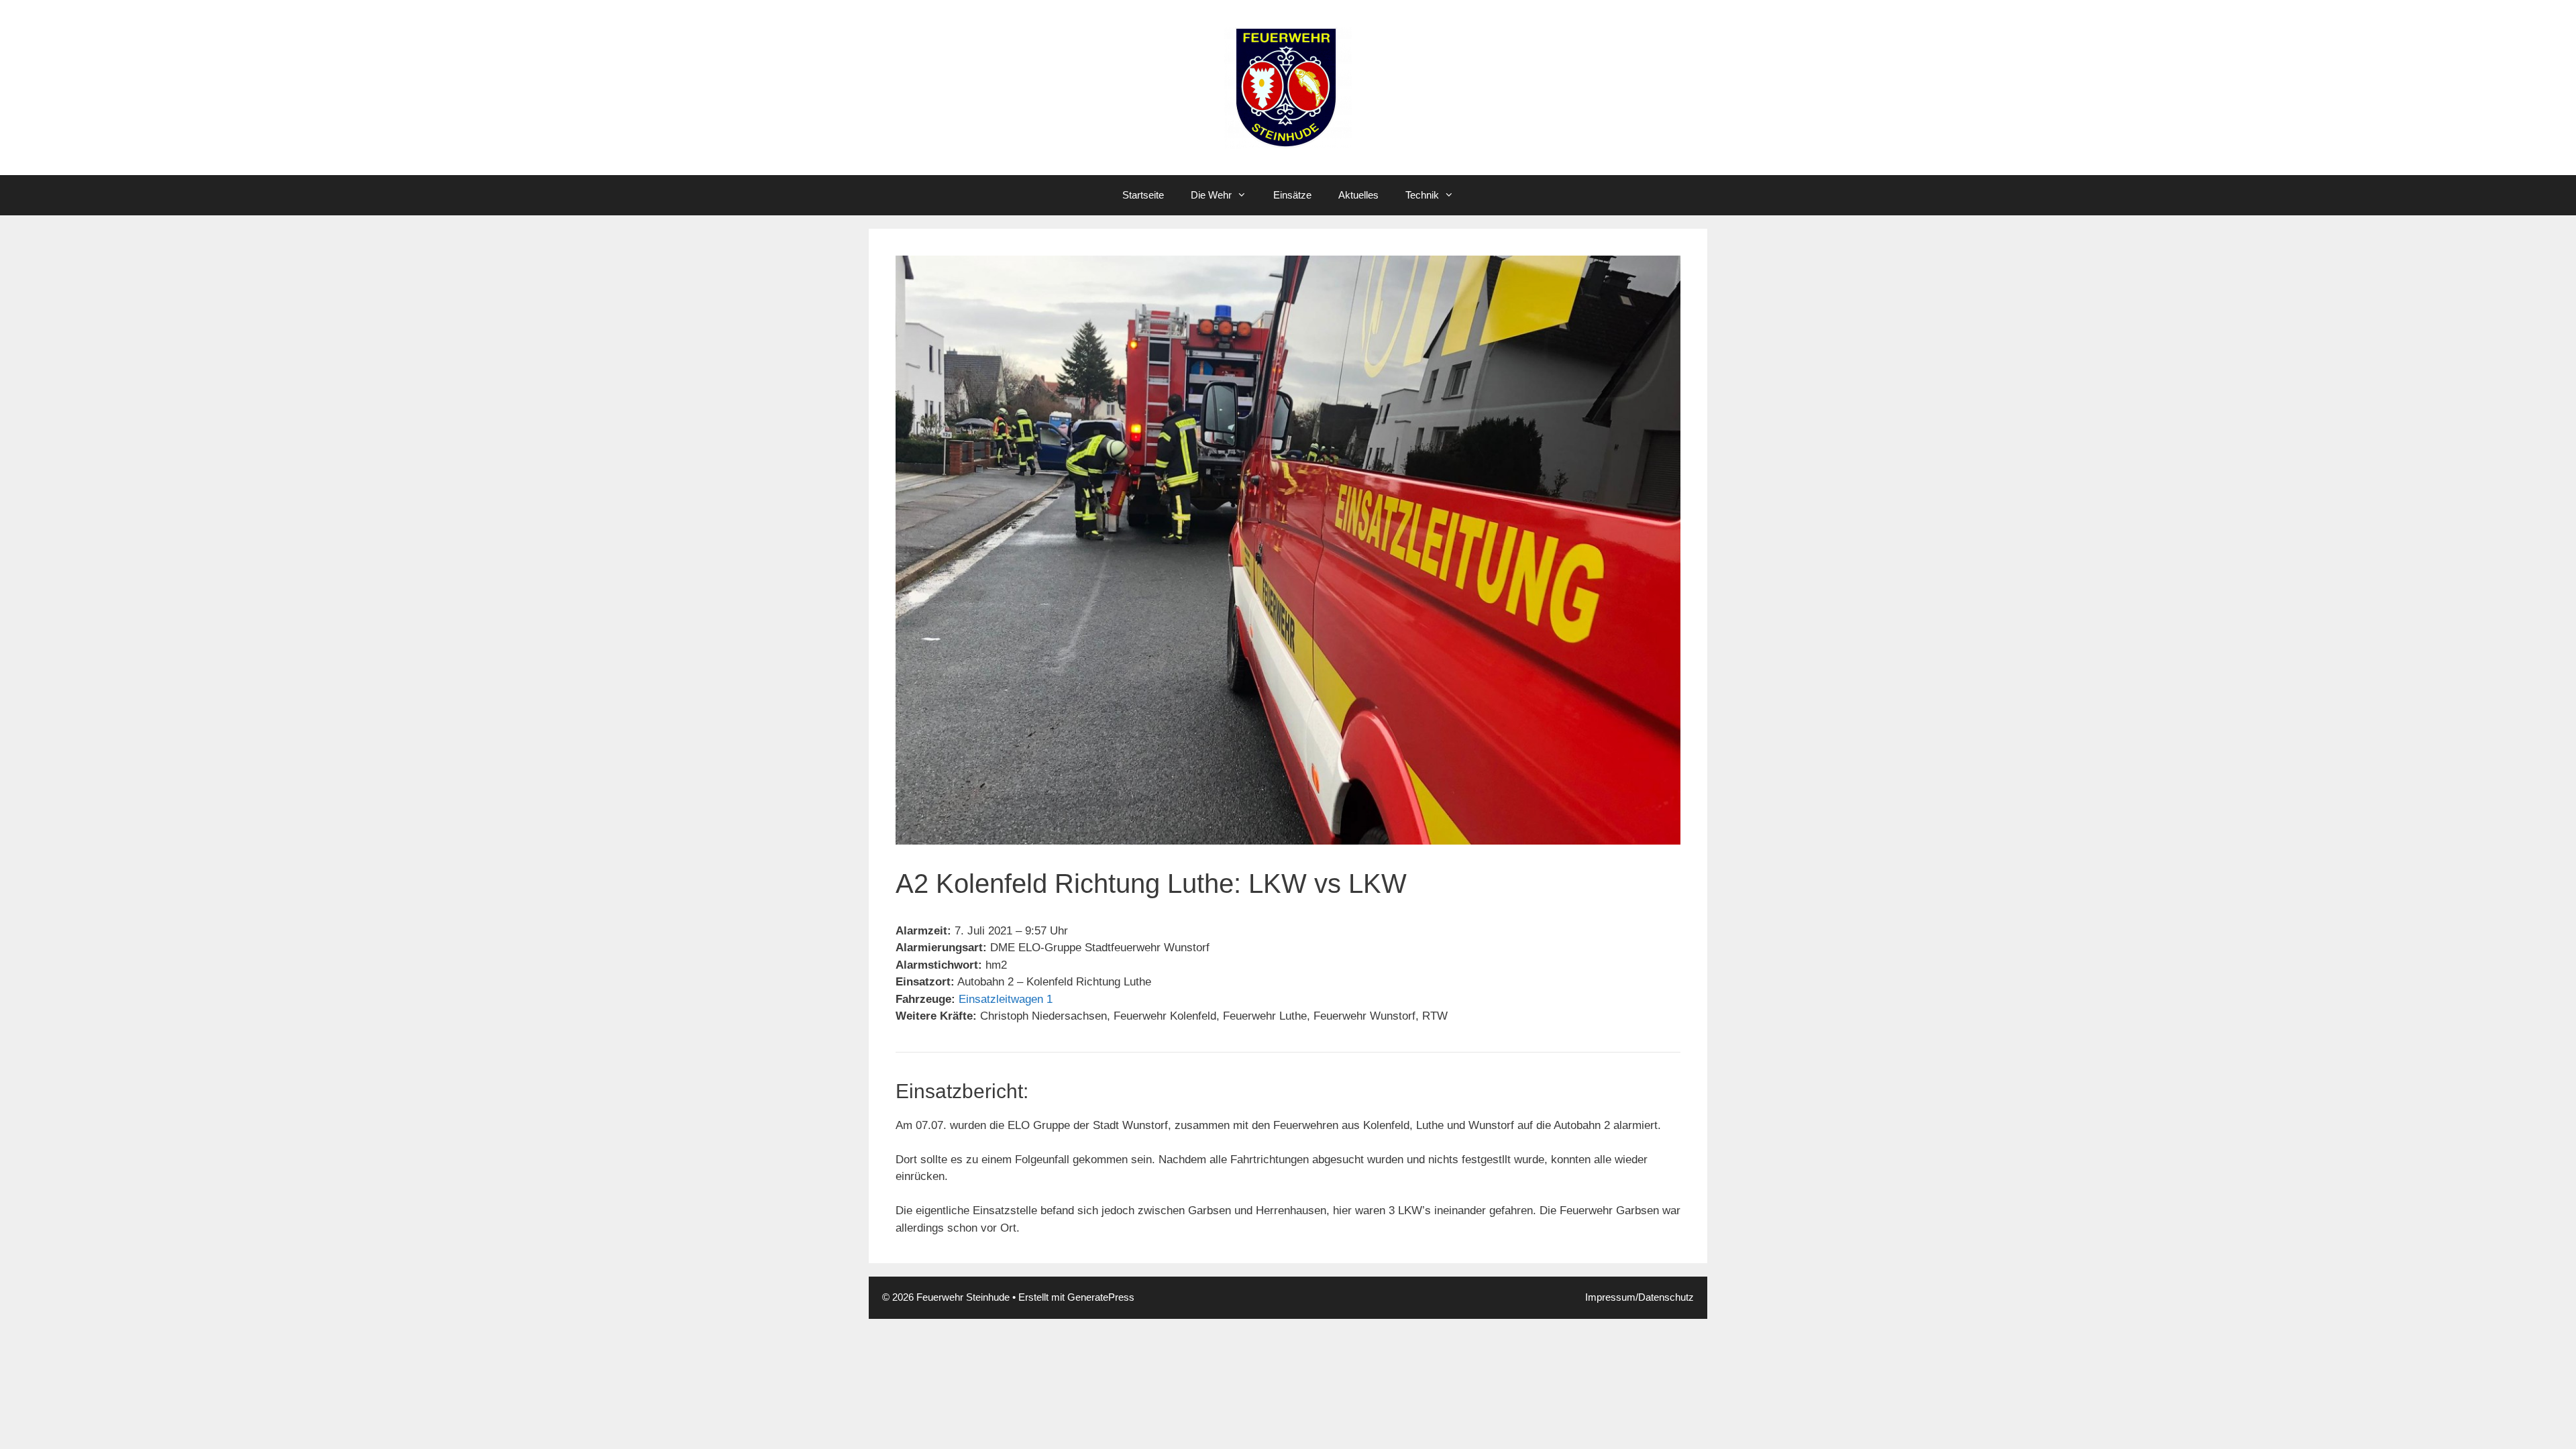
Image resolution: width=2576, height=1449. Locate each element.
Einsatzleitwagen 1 (1006, 999)
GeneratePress (1101, 1297)
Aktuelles (1358, 195)
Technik (1422, 195)
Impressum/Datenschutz (1640, 1297)
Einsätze (1292, 195)
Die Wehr (1211, 195)
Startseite (1143, 195)
